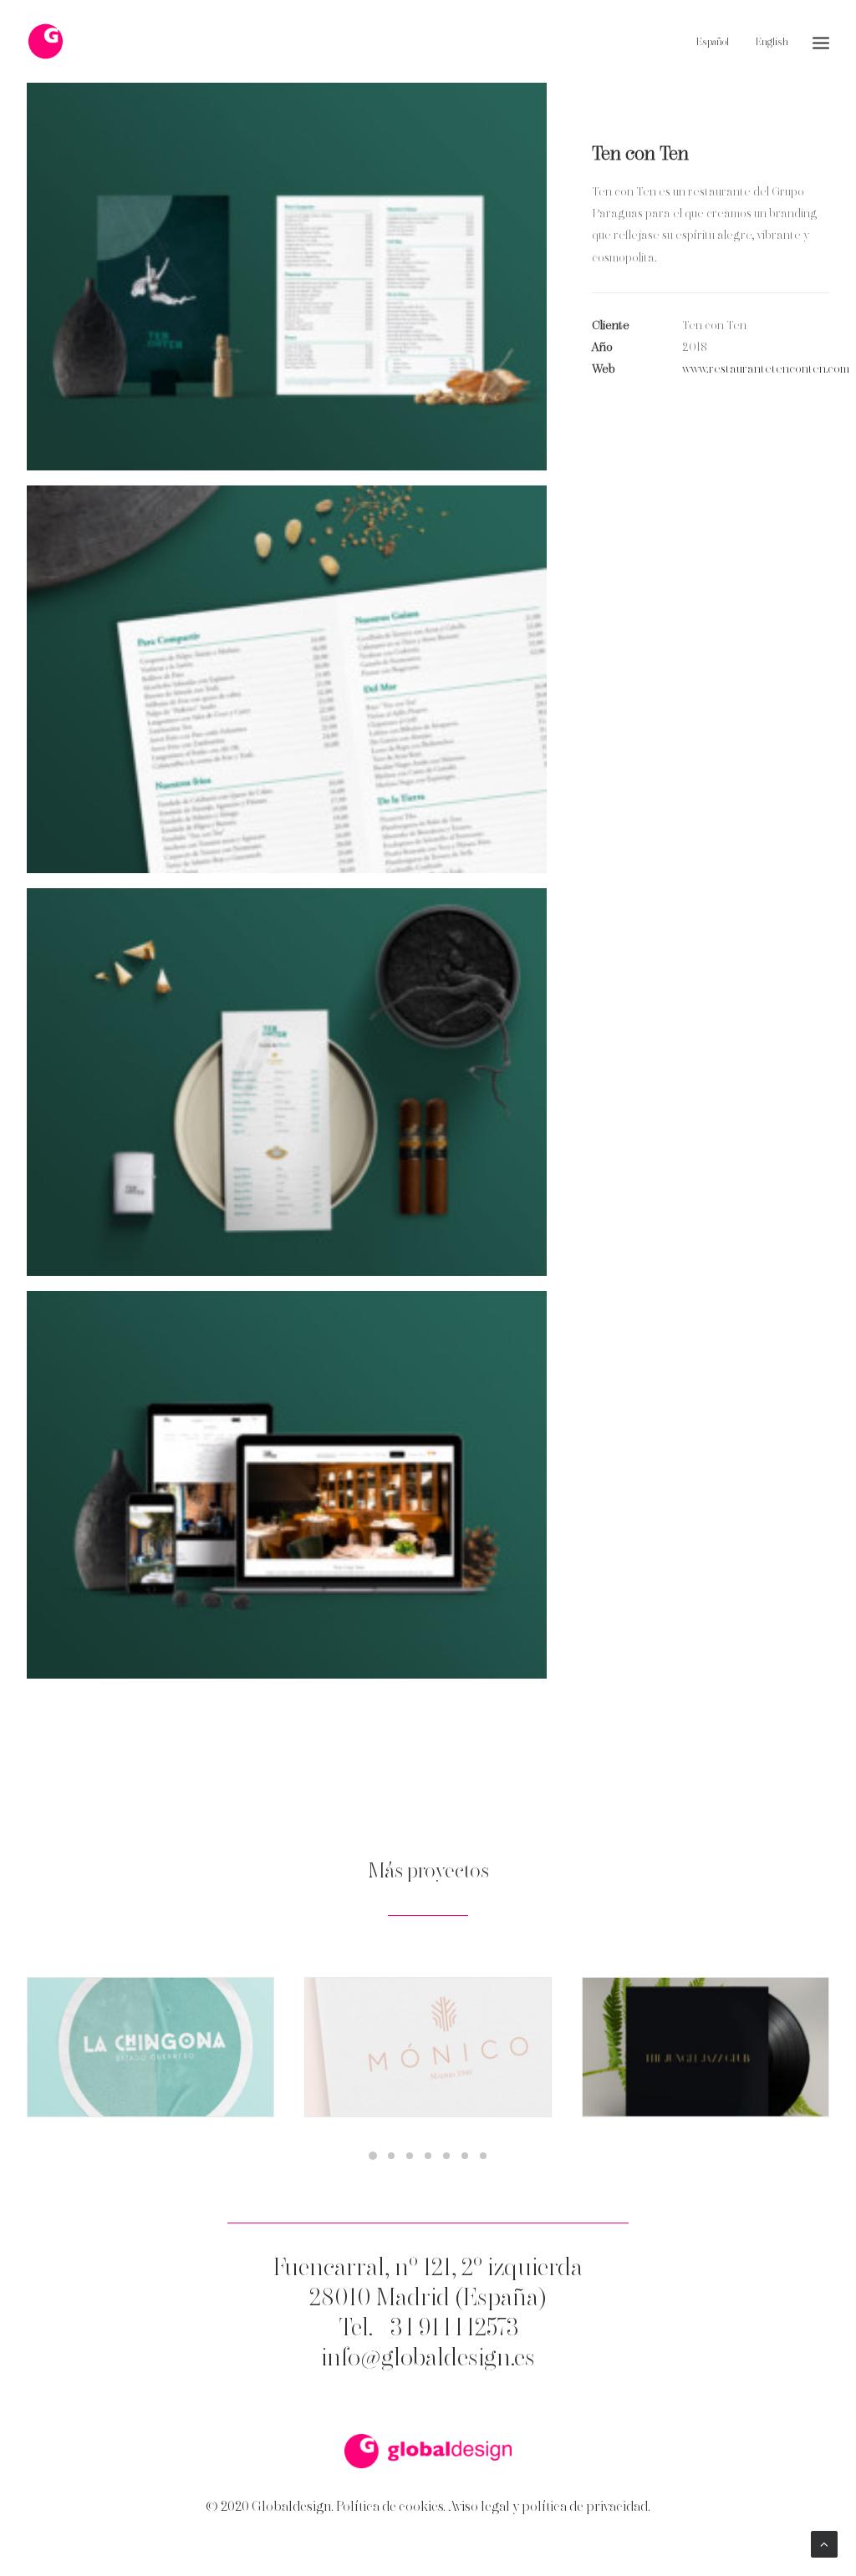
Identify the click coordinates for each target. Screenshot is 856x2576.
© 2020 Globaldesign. (270, 2507)
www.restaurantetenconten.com (766, 370)
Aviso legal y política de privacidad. (549, 2507)
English (772, 43)
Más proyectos (428, 1872)
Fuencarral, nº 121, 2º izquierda (428, 2269)
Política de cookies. (391, 2507)
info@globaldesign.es (428, 2359)
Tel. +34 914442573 (428, 2329)
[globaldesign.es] (428, 2451)
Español (713, 43)
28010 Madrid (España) (428, 2299)
